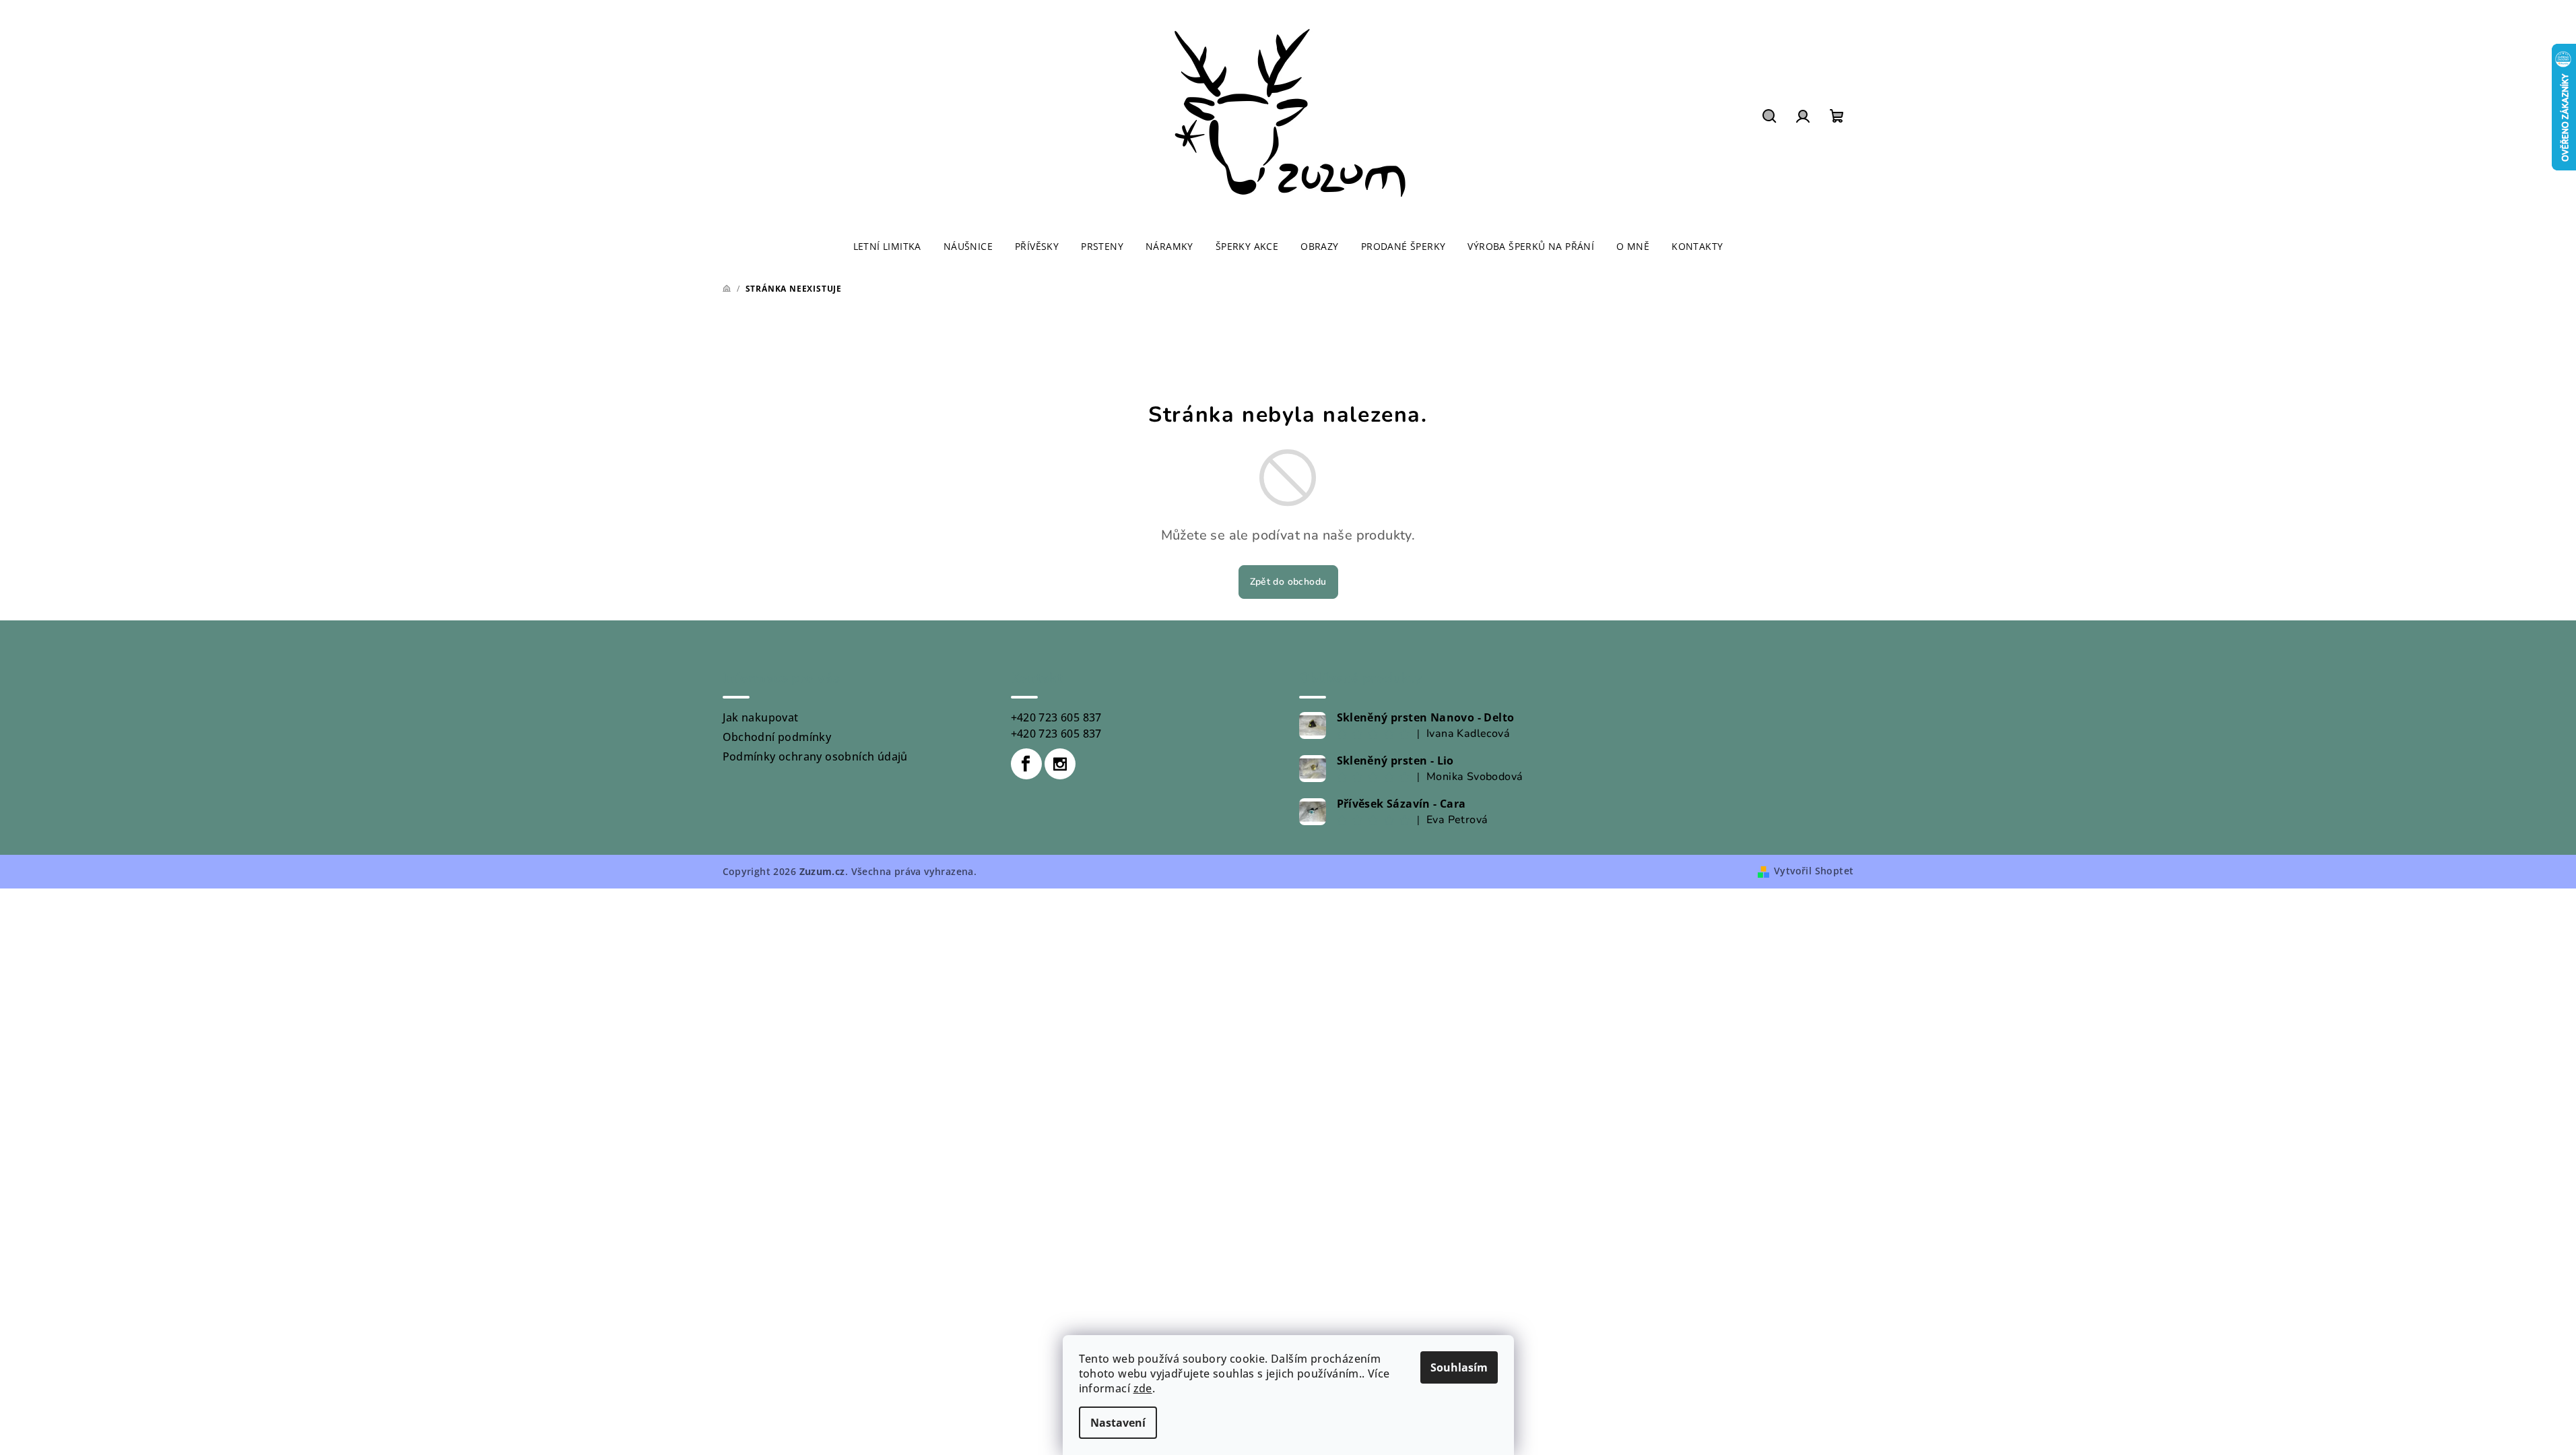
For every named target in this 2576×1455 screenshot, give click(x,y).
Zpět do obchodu (1288, 582)
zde (1143, 1388)
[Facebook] (1026, 764)
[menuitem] (887, 247)
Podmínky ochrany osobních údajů (815, 756)
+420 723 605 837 (1056, 717)
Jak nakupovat (761, 717)
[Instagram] (1060, 764)
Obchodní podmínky (777, 737)
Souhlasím (1459, 1367)
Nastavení (1118, 1423)
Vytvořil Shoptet (1814, 871)
